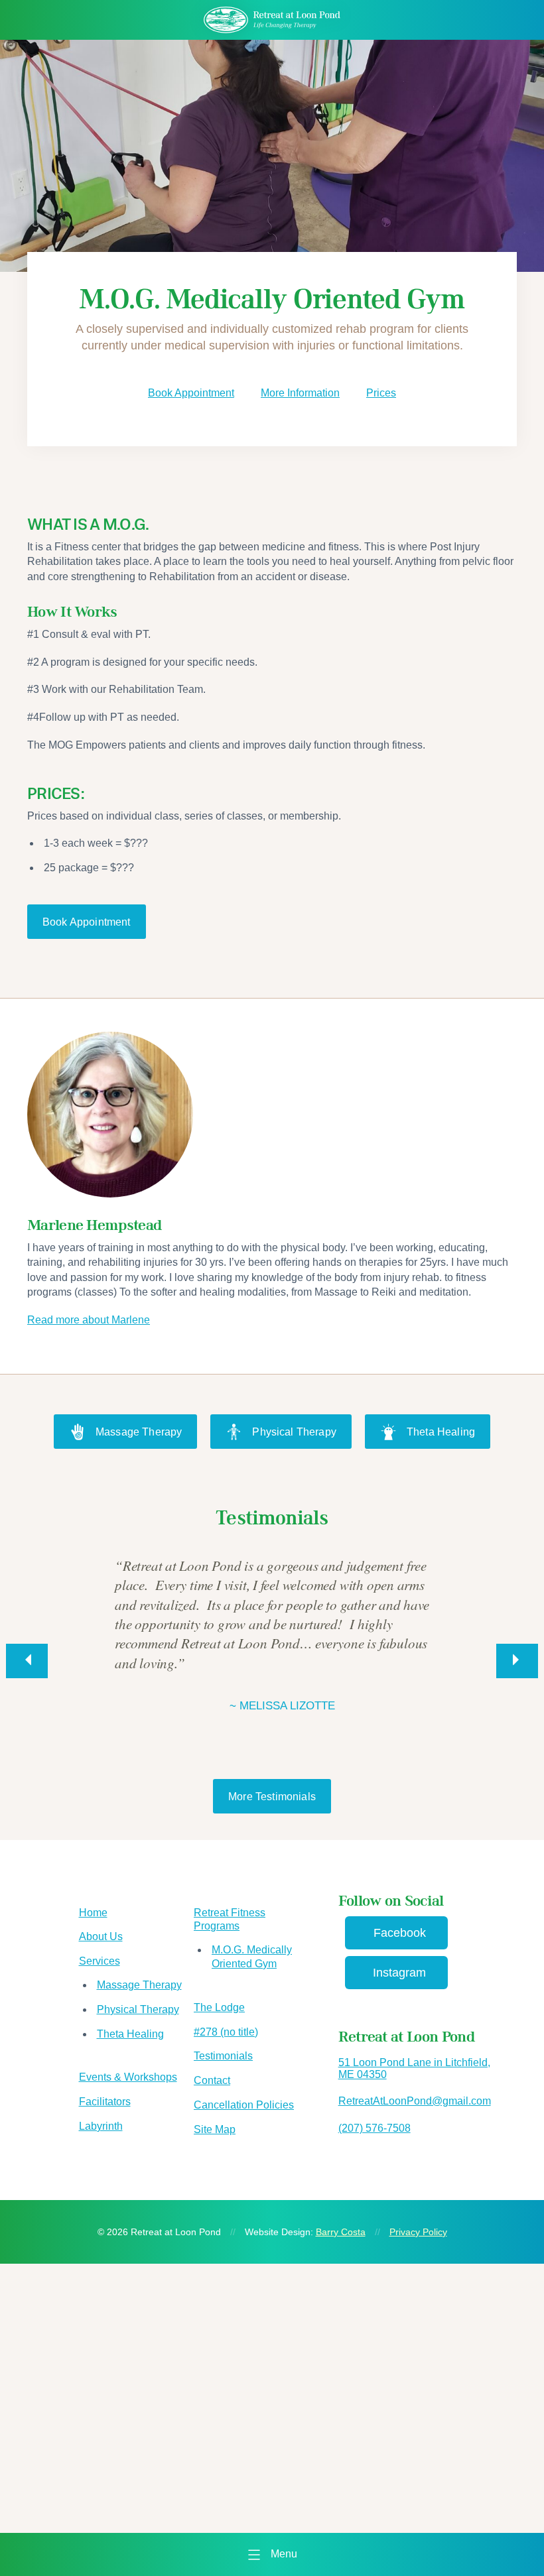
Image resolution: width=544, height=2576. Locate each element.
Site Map (215, 2129)
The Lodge (219, 2007)
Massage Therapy (139, 1432)
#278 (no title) (226, 2032)
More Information (300, 393)
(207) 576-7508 (374, 2128)
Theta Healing (441, 1432)
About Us (101, 1936)
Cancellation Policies (244, 2105)
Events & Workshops (128, 2077)
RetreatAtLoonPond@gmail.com (415, 2101)
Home (93, 1913)
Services (100, 1961)
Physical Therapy (294, 1432)
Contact (212, 2080)
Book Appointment (191, 393)
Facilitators (105, 2102)
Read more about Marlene (89, 1320)
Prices (381, 393)
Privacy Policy (418, 2232)
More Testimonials (272, 1797)
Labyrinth (101, 2126)
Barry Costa (341, 2232)
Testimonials (223, 2056)
